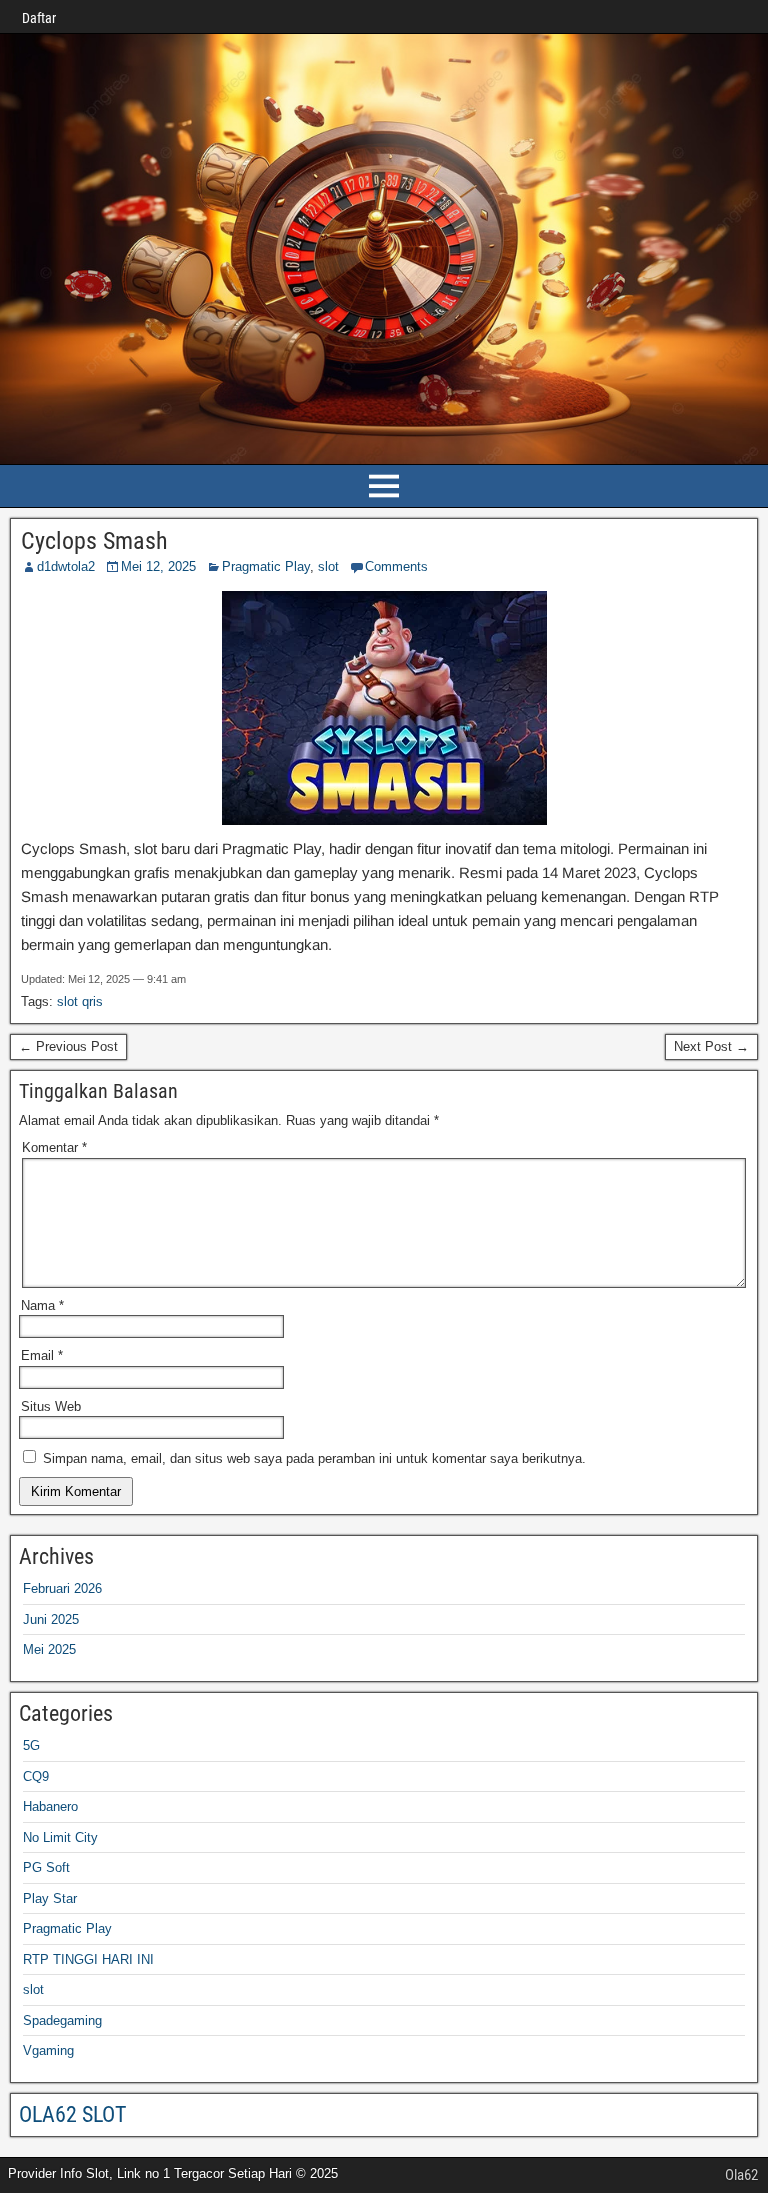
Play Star (50, 1898)
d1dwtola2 (66, 566)
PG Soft (46, 1867)
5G (31, 1745)
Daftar (39, 18)
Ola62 (741, 2175)
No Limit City (60, 1837)
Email (42, 1355)
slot (328, 566)
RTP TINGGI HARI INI (88, 1959)
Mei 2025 (49, 1649)
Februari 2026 (62, 1588)
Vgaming (48, 2050)
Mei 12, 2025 (158, 566)
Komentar (54, 1147)
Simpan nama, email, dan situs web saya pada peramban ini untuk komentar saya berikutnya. (314, 1458)
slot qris (80, 1001)
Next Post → (711, 1046)
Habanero (50, 1806)
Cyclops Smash (94, 541)
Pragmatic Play (266, 566)
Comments (396, 566)
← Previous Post (68, 1046)
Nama (42, 1305)
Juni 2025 (51, 1619)
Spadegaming (62, 2020)
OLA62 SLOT (72, 2114)
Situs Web (51, 1406)
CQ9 (36, 1776)
